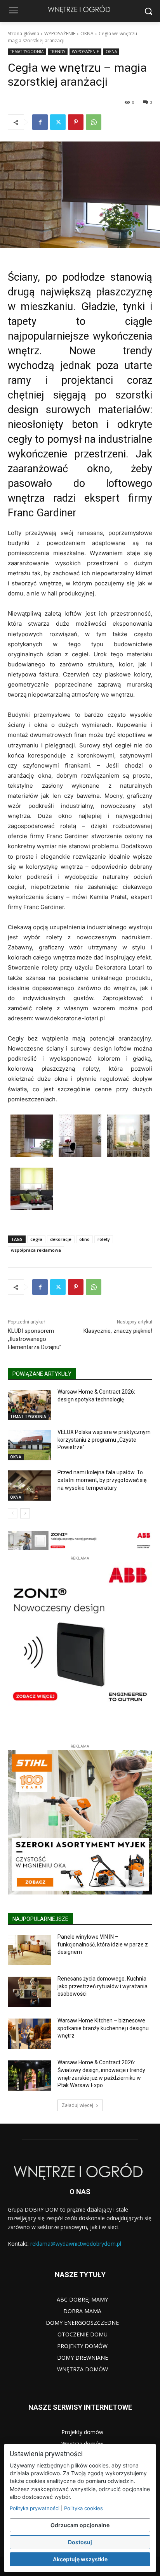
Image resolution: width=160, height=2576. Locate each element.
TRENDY (58, 52)
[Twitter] (58, 122)
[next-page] (25, 1513)
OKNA (87, 34)
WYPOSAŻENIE (60, 34)
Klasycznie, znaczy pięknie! (118, 1331)
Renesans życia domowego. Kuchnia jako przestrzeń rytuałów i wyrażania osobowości (103, 1986)
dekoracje (61, 1239)
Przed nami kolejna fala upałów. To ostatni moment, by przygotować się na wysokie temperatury (102, 1480)
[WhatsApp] (94, 122)
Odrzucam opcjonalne (80, 2525)
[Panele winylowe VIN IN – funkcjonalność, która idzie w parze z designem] (30, 1950)
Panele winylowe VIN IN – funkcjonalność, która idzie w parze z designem (103, 1944)
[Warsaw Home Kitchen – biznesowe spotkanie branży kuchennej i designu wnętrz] (30, 2034)
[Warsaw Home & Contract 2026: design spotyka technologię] (30, 1405)
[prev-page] (13, 1513)
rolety (104, 1239)
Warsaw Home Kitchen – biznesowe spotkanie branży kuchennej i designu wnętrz (103, 2028)
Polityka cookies (83, 2508)
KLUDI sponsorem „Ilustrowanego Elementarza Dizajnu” (35, 1339)
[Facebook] (40, 122)
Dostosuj (80, 2542)
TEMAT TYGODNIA (27, 52)
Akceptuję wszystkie (80, 2559)
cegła (36, 1239)
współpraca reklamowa (36, 1250)
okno (84, 1239)
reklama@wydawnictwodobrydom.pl (76, 2244)
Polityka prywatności (35, 2508)
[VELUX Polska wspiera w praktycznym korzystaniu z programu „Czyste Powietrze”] (30, 1445)
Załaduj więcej (77, 2105)
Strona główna (23, 34)
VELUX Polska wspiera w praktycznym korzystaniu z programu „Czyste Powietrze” (104, 1440)
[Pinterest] (76, 122)
